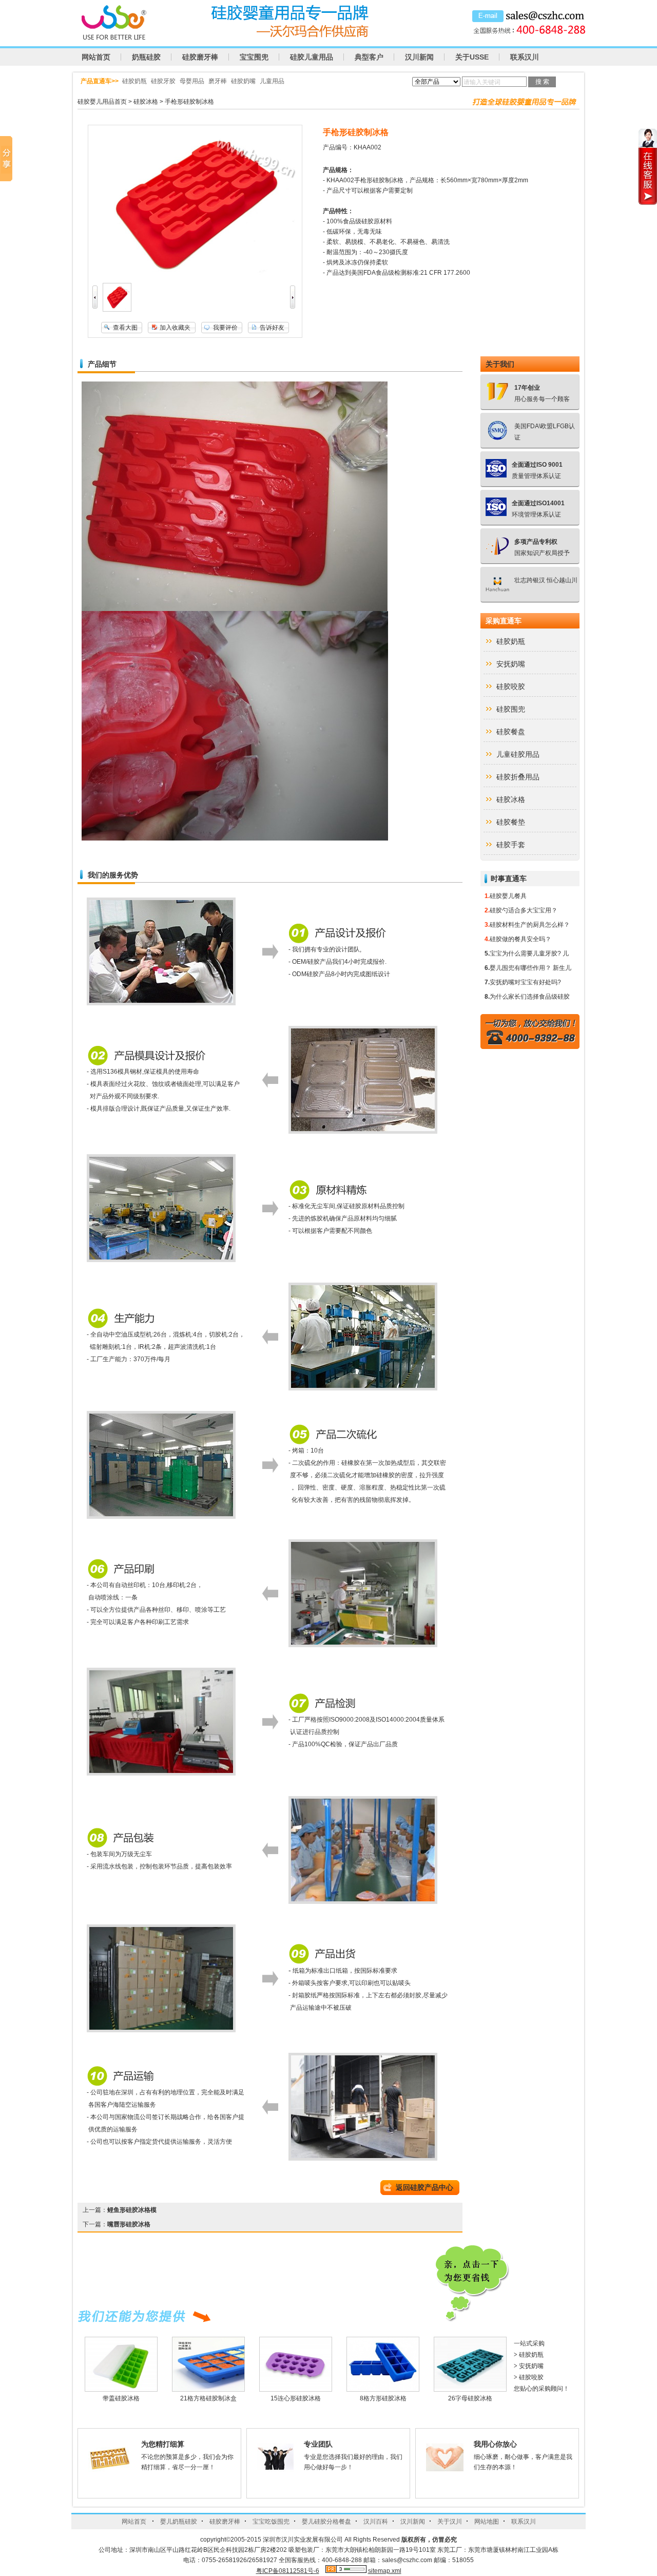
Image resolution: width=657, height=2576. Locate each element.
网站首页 (96, 57)
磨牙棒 (218, 81)
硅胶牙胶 (163, 81)
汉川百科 (376, 2522)
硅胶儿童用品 (312, 57)
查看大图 (125, 328)
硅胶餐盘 (511, 732)
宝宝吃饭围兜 (271, 2522)
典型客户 (369, 57)
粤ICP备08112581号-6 (288, 2571)
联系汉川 (525, 57)
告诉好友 (272, 328)
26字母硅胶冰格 (470, 2398)
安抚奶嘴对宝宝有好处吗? (525, 982)
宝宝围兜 (254, 57)
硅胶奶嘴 (243, 81)
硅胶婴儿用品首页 (102, 102)
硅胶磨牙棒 (200, 57)
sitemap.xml (385, 2571)
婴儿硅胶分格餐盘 (326, 2522)
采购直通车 (504, 621)
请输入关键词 (482, 82)
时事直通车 (509, 879)
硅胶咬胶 (511, 686)
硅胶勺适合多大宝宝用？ (524, 910)
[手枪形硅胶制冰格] (117, 310)
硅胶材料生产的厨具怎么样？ (530, 925)
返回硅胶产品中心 (424, 2187)
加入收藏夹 (175, 328)
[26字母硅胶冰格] (470, 2389)
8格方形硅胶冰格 (383, 2398)
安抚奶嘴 (511, 664)
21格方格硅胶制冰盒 (208, 2398)
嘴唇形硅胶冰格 (129, 2224)
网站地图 (487, 2522)
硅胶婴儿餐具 (508, 896)
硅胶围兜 (511, 709)
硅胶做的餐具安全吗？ (520, 939)
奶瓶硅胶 (146, 57)
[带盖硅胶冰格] (121, 2389)
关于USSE (472, 57)
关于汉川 (450, 2522)
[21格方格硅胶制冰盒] (208, 2389)
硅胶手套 (511, 845)
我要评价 (225, 328)
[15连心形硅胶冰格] (296, 2389)
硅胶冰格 (146, 102)
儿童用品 (272, 81)
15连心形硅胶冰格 (296, 2398)
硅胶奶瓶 (134, 81)
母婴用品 (192, 81)
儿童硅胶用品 (518, 754)
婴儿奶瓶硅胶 (179, 2522)
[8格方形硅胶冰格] (383, 2389)
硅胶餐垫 (511, 822)
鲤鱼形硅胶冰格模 (132, 2210)
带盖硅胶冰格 (121, 2398)
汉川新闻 (419, 57)
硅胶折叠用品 (518, 777)
